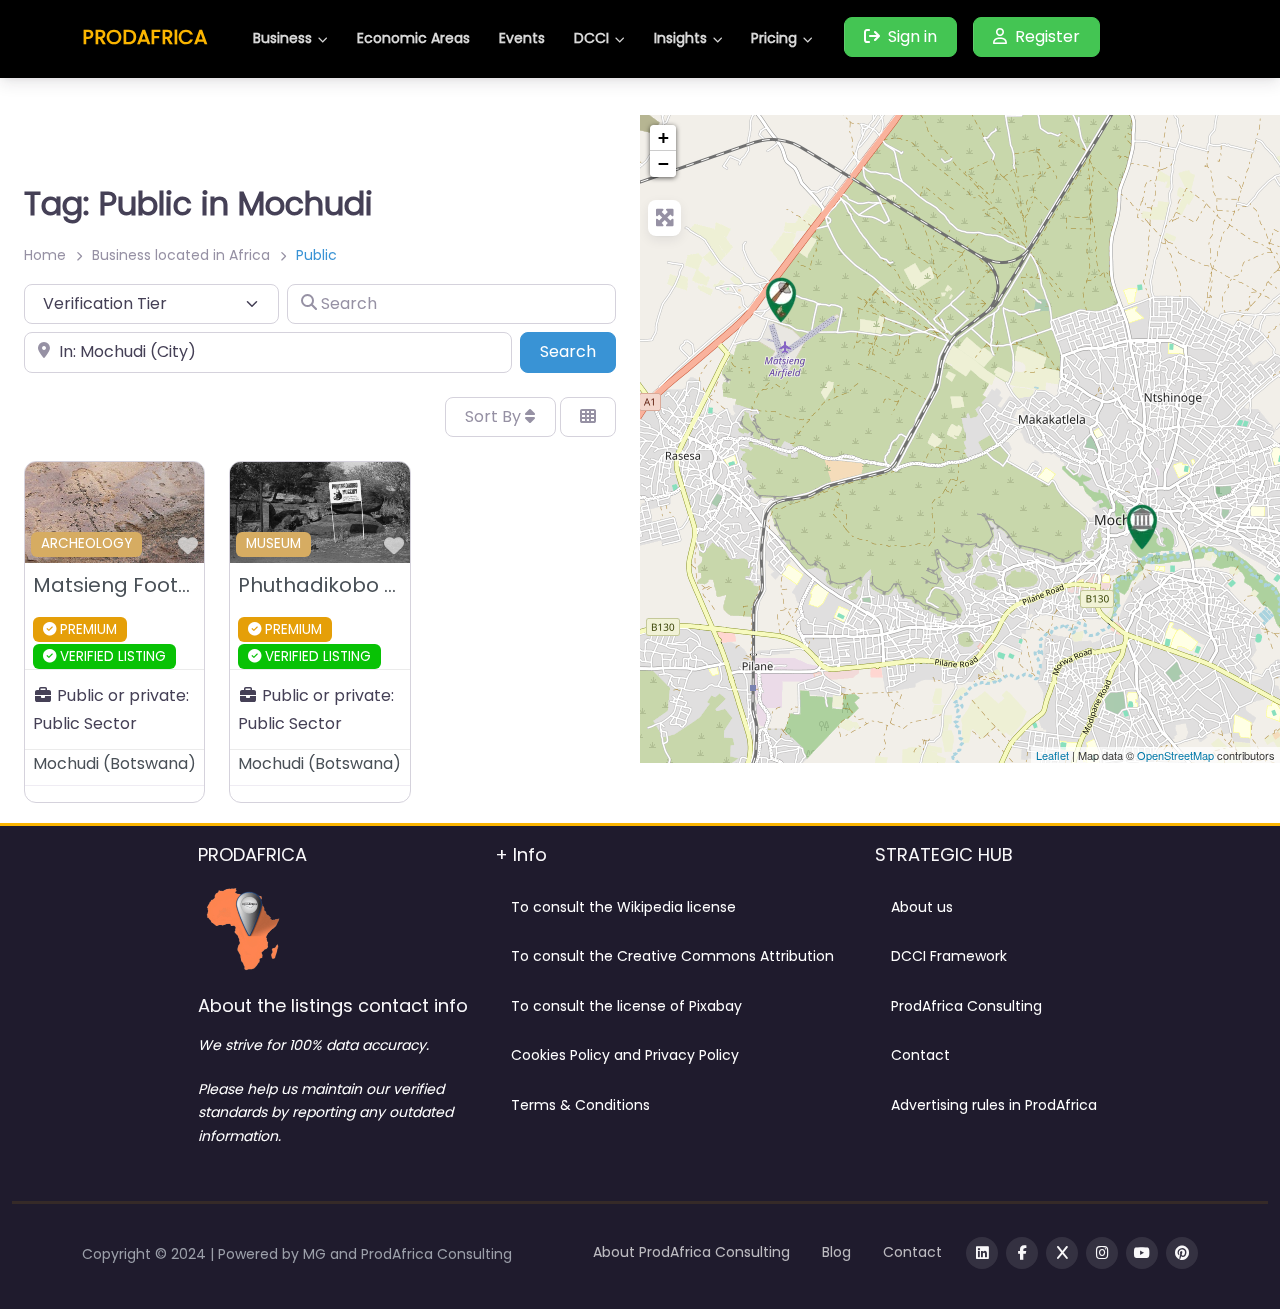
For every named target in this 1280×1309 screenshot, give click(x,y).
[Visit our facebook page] (1022, 1253)
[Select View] (588, 417)
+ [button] (663, 137)
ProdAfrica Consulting (966, 1006)
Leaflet (1052, 755)
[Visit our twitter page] (1062, 1253)
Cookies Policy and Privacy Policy (625, 1055)
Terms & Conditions (580, 1105)
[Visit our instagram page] (1102, 1253)
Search (578, 351)
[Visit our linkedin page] (982, 1253)
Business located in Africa (181, 255)
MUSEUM (273, 543)
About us (922, 907)
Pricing (774, 38)
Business (282, 38)
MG (316, 1254)
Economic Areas (413, 38)
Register (1047, 36)
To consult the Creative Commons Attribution (672, 956)
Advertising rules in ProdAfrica (994, 1105)
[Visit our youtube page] (1142, 1253)
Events (522, 38)
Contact (920, 1055)
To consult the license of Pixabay (626, 1006)
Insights (680, 38)
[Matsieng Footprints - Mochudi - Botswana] (781, 300)
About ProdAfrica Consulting (691, 1252)
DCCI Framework (949, 956)
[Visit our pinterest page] (1182, 1253)
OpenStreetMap (1175, 755)
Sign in (912, 36)
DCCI (591, 38)
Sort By (495, 416)
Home (45, 255)
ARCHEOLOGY (86, 543)
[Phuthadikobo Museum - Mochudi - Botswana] (1142, 527)
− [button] (663, 163)
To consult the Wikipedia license (623, 907)
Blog (836, 1252)
